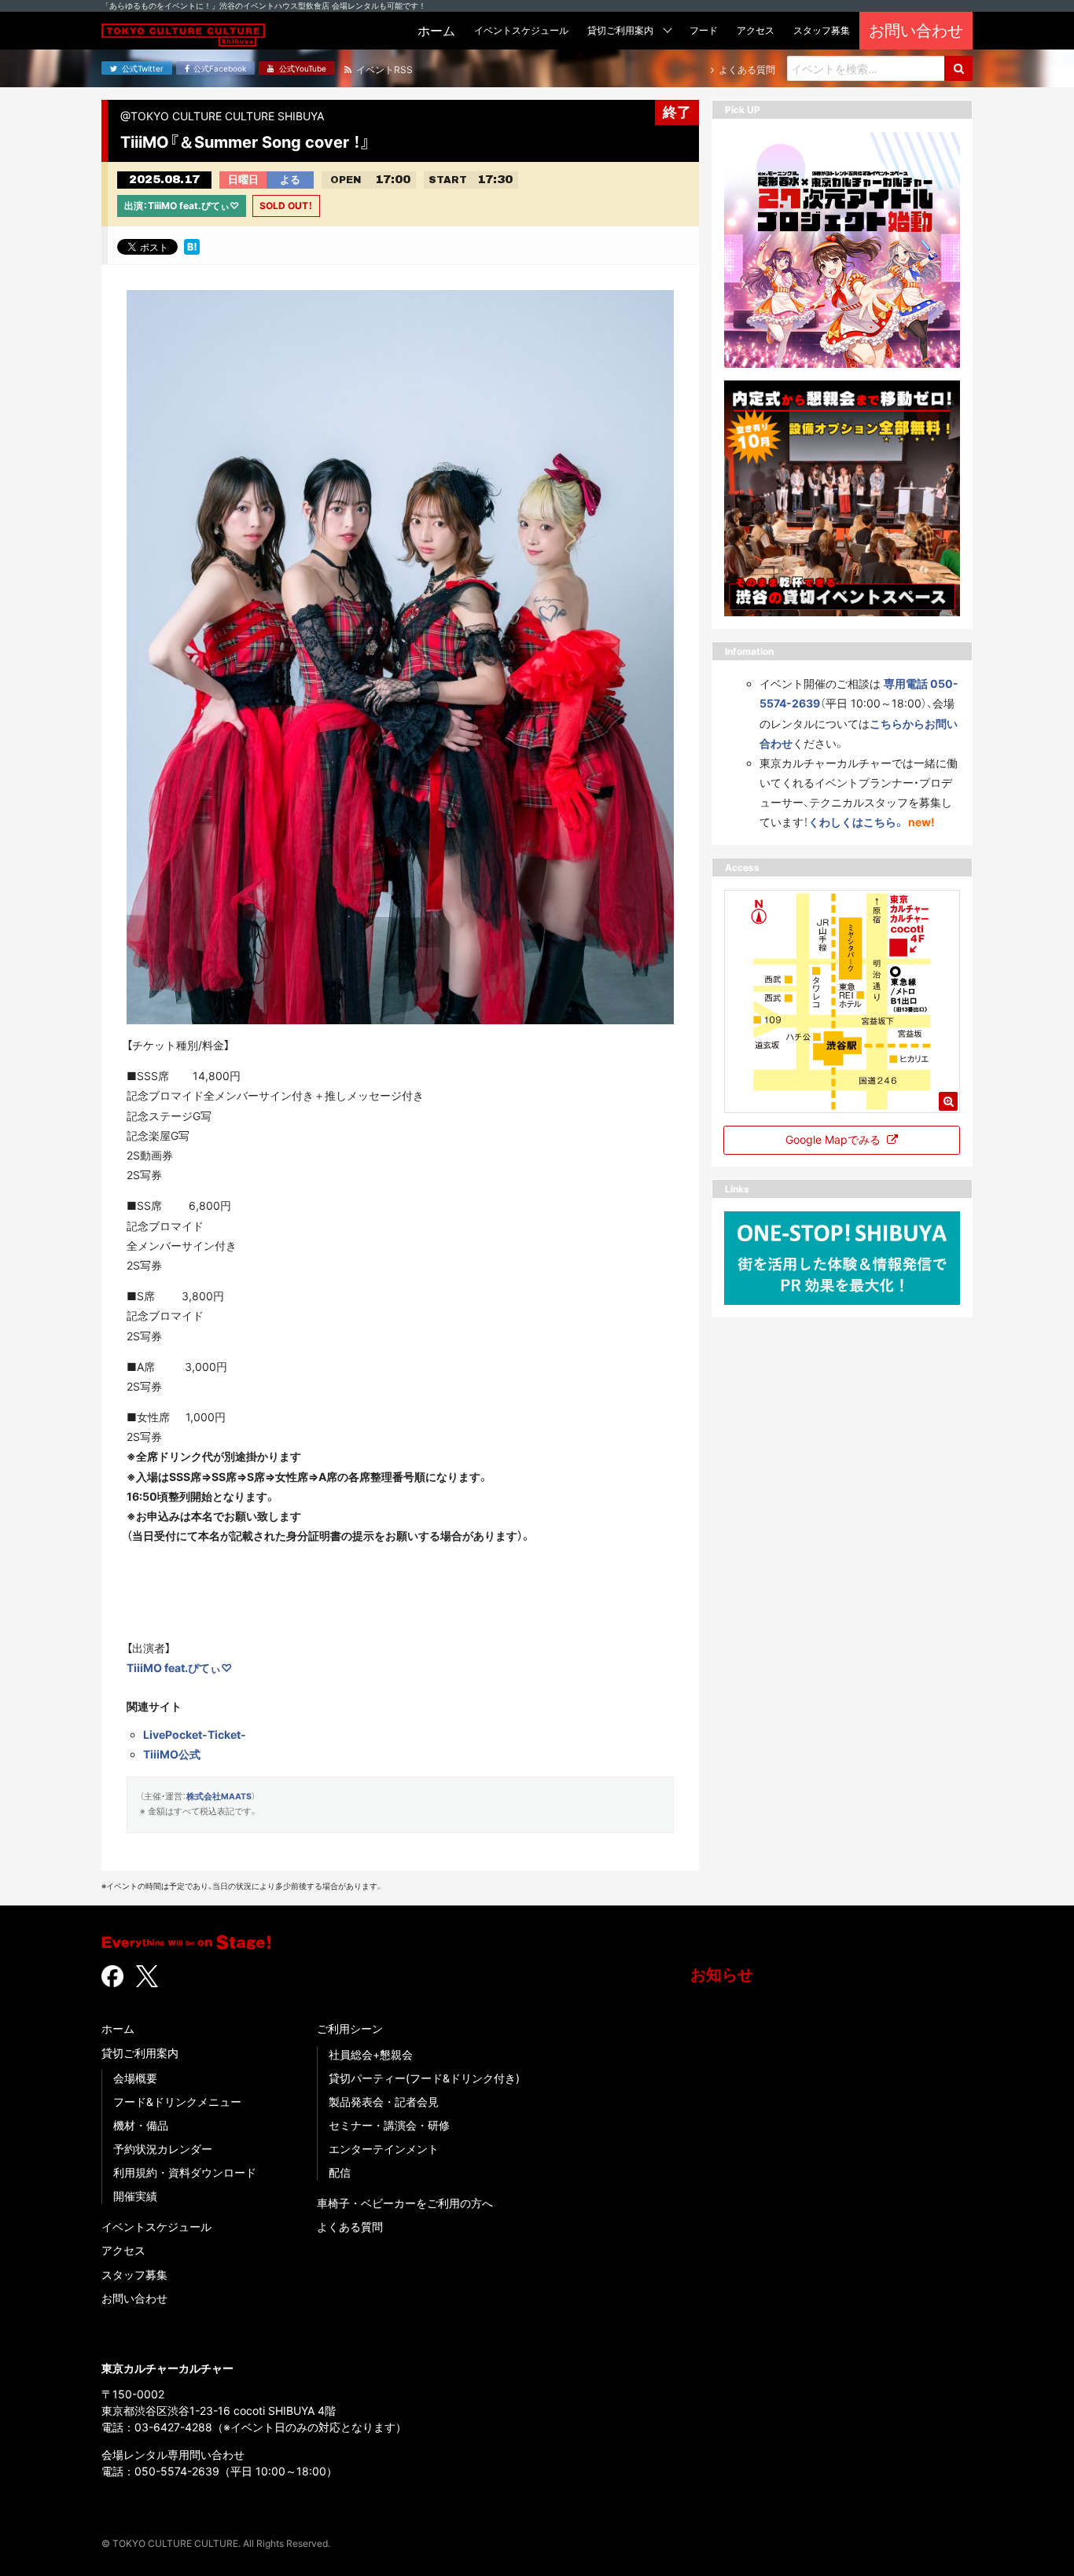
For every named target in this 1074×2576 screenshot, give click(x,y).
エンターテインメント (384, 2149)
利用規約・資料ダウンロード (185, 2172)
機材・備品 (141, 2125)
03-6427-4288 (173, 2427)
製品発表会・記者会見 (384, 2102)
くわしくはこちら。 (857, 822)
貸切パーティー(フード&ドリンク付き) (424, 2078)
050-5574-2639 (177, 2471)
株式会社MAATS (219, 1797)
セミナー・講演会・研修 (389, 2125)
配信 (340, 2172)
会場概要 (135, 2078)
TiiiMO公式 (172, 1754)
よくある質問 (350, 2227)
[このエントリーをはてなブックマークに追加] (192, 245)
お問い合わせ (134, 2298)
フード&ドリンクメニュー (177, 2102)
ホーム (118, 2028)
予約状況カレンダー (163, 2149)
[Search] (958, 68)
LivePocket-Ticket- (195, 1734)
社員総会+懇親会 (371, 2054)
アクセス (123, 2250)
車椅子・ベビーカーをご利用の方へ (405, 2203)
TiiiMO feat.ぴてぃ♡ (179, 1668)
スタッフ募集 (134, 2275)
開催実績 (135, 2196)
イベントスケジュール (156, 2227)
